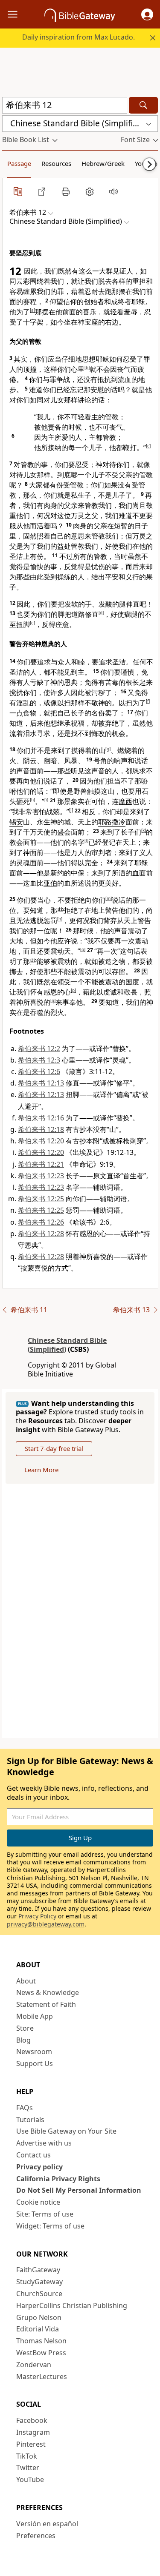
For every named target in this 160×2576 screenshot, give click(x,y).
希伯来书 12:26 (41, 1222)
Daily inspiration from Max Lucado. (79, 37)
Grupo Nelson (39, 2317)
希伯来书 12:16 (41, 1118)
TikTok (27, 2456)
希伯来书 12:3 (39, 1060)
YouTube (30, 2479)
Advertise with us (44, 2143)
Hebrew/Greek (103, 163)
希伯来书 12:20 (41, 1141)
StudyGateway (39, 2282)
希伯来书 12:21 (41, 1164)
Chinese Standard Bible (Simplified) (67, 1345)
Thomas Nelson (41, 2341)
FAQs (25, 2108)
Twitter (28, 2468)
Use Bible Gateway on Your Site (66, 2131)
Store (25, 2028)
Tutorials (30, 2120)
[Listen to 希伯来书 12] (113, 191)
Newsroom (34, 2052)
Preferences (36, 2536)
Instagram (33, 2432)
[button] (147, 14)
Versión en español (47, 2524)
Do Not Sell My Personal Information (79, 2190)
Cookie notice (38, 2202)
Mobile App (35, 2016)
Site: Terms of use (45, 2214)
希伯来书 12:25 (41, 1199)
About (26, 1981)
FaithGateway (38, 2270)
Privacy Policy (37, 1916)
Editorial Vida (38, 2329)
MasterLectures (42, 2377)
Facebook (32, 2420)
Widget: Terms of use (50, 2226)
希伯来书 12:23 (41, 1176)
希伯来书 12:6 (39, 1071)
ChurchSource (39, 2294)
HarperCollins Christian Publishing (72, 2305)
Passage (19, 163)
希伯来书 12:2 (39, 1049)
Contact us (33, 2155)
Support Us (35, 2063)
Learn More (41, 1470)
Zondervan (34, 2365)
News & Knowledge (48, 1992)
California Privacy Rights (58, 2179)
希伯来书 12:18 (41, 1129)
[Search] (143, 105)
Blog (23, 2040)
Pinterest (31, 2444)
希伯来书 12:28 (41, 1234)
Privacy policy (39, 2167)
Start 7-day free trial (54, 1448)
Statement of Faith (46, 2004)
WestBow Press (41, 2353)
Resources (56, 163)
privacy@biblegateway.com (46, 1924)
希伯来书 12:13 (41, 1083)
